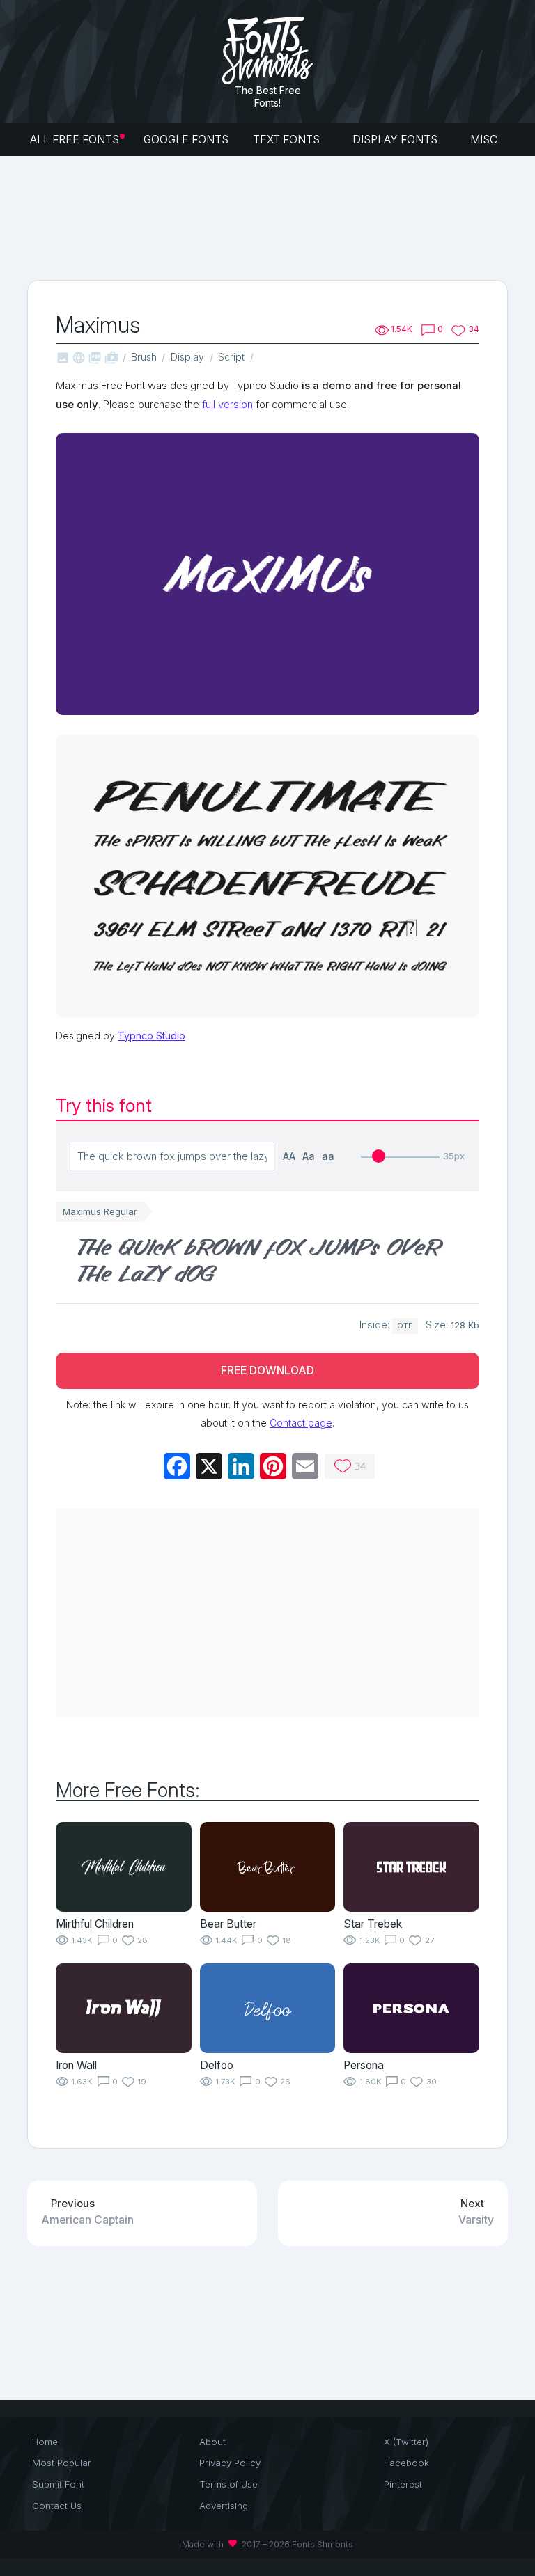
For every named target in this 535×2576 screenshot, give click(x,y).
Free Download (267, 1371)
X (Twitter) (406, 2442)
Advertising (224, 2506)
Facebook (406, 2463)
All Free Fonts (75, 140)
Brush (144, 357)
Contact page (301, 1423)
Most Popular (62, 2463)
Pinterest (403, 2484)
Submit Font (58, 2484)
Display (187, 357)
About (212, 2442)
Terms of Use (228, 2484)
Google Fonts (186, 140)
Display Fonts (396, 140)
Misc (485, 140)
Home (45, 2442)
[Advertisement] (281, 217)
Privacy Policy (230, 2463)
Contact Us (57, 2506)
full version (227, 405)
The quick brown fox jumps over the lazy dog (258, 1263)
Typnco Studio (152, 1036)
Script (231, 357)
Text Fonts (288, 140)
